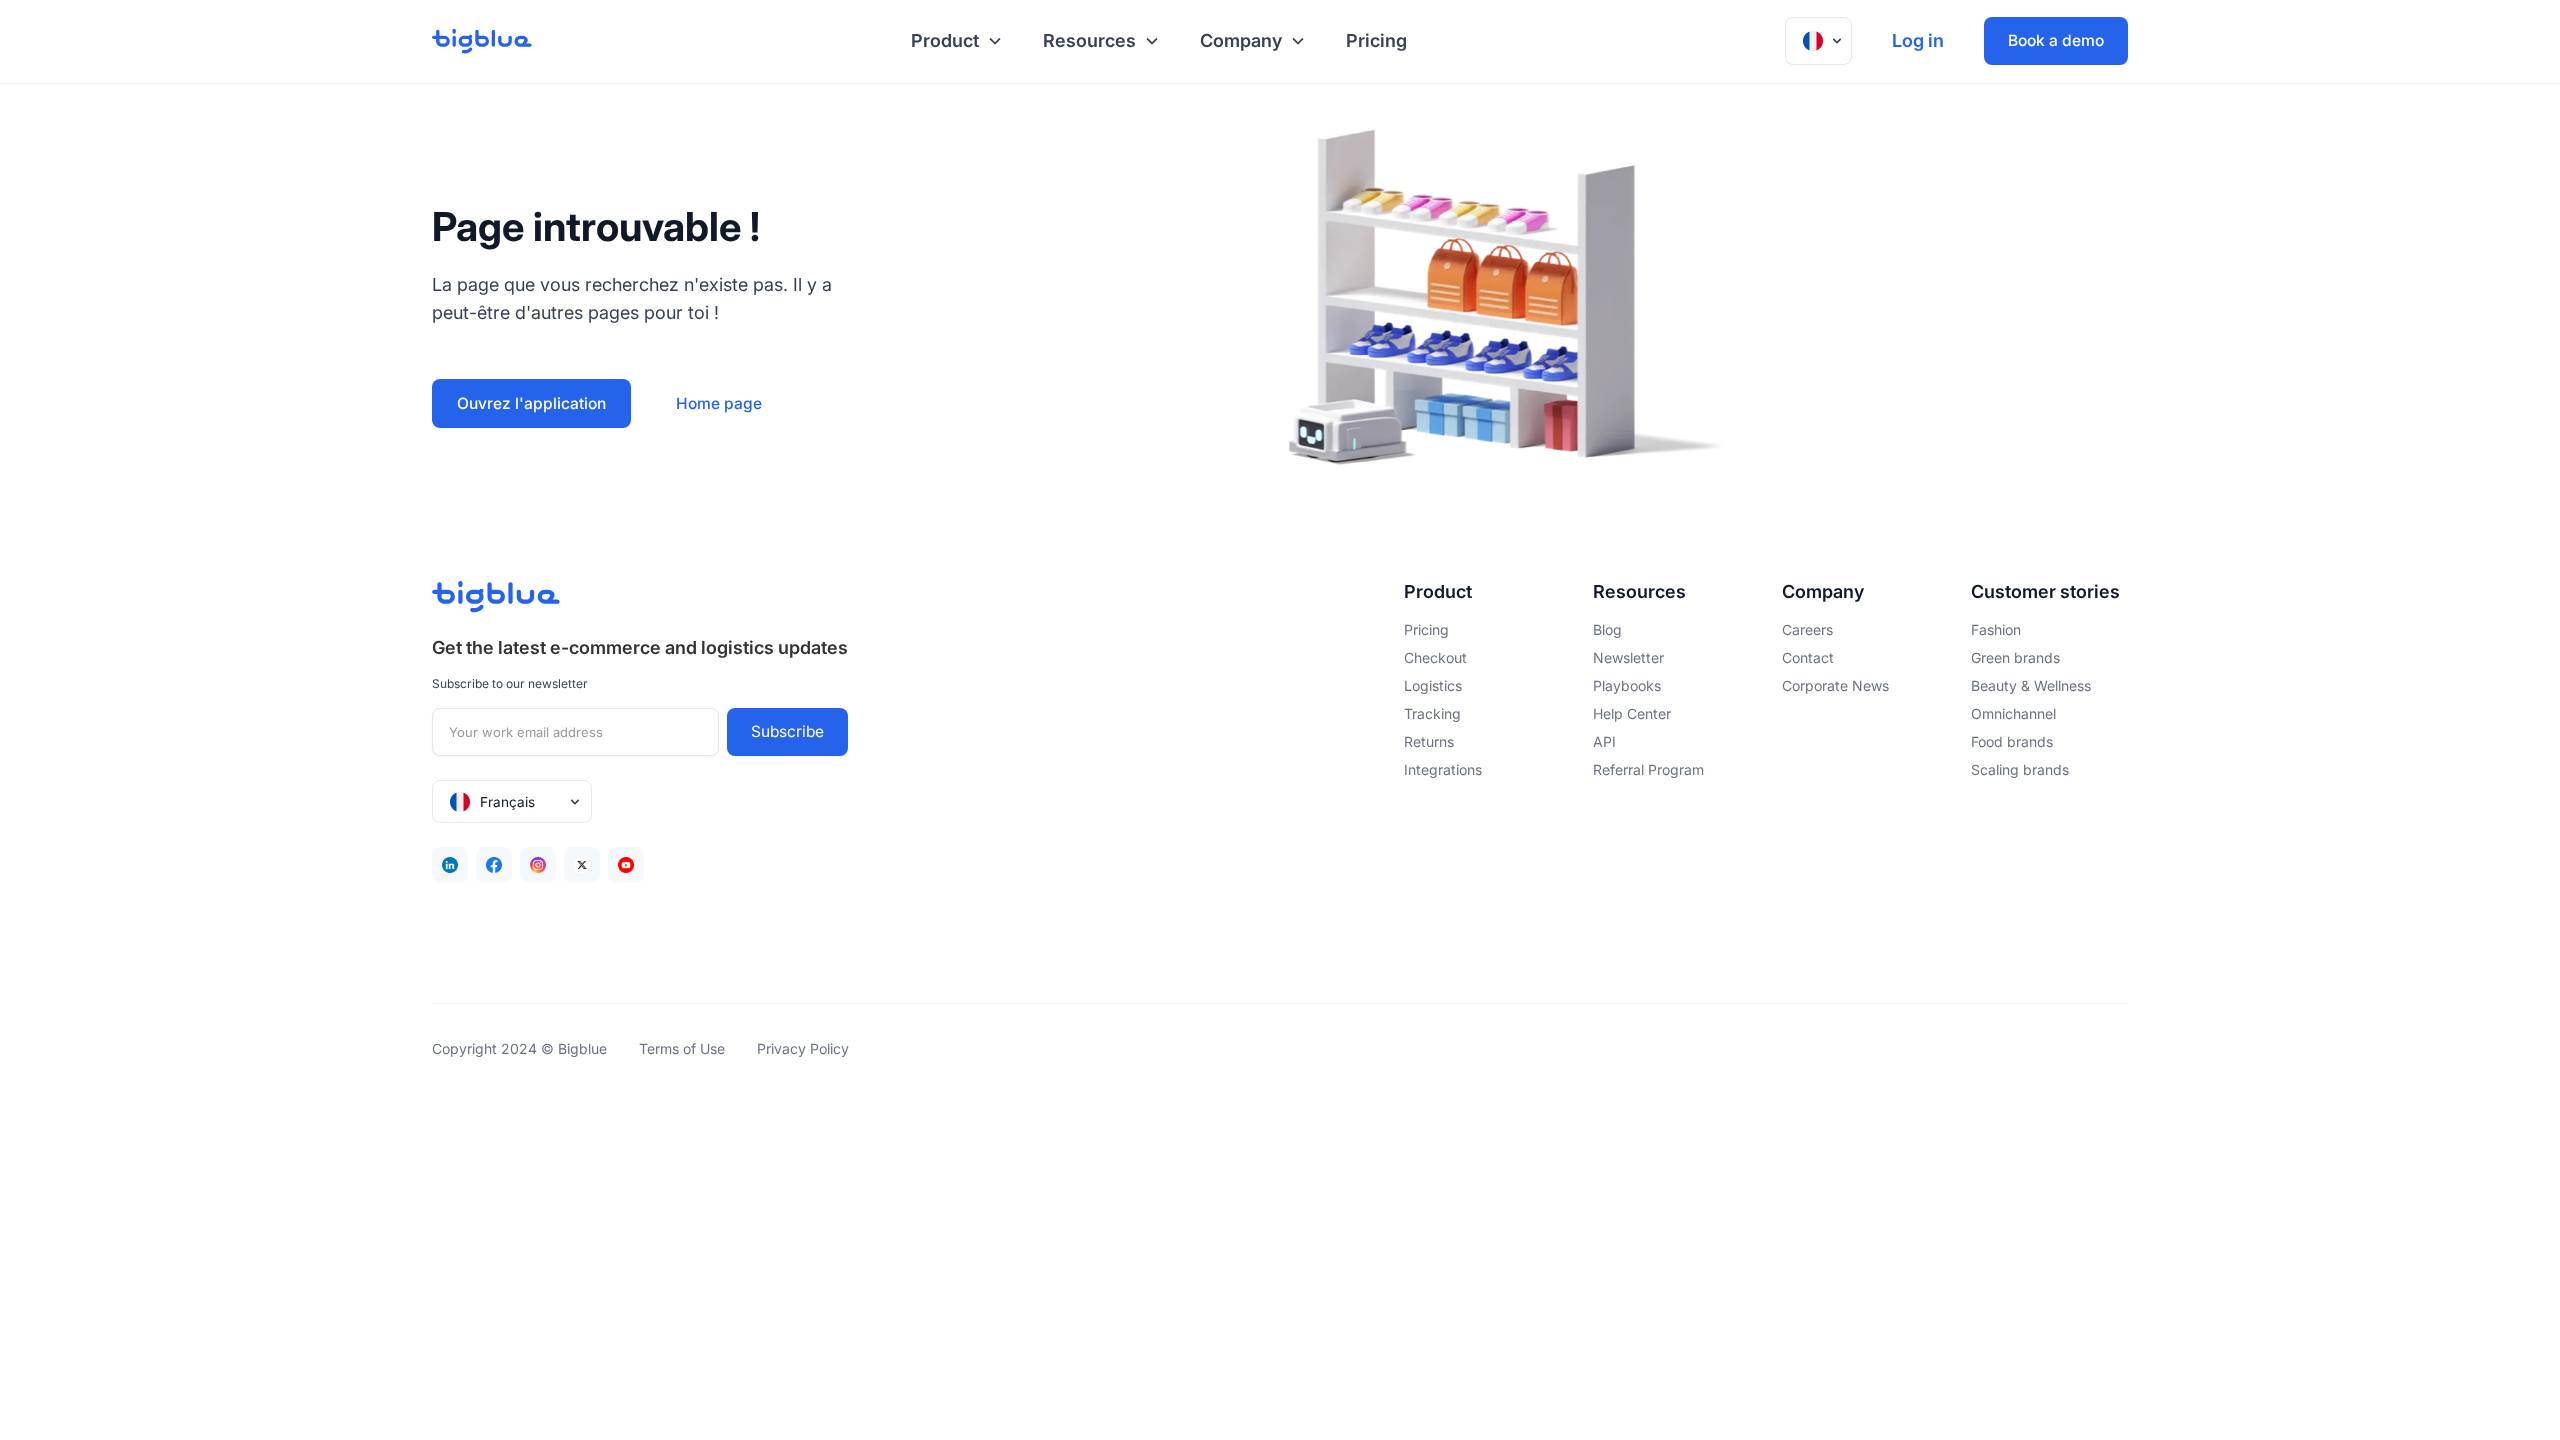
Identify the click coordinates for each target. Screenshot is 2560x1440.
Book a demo (2056, 40)
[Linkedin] (450, 865)
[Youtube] (626, 865)
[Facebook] (494, 865)
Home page (719, 403)
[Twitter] (582, 865)
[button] (953, 41)
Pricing (1376, 40)
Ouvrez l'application (531, 403)
